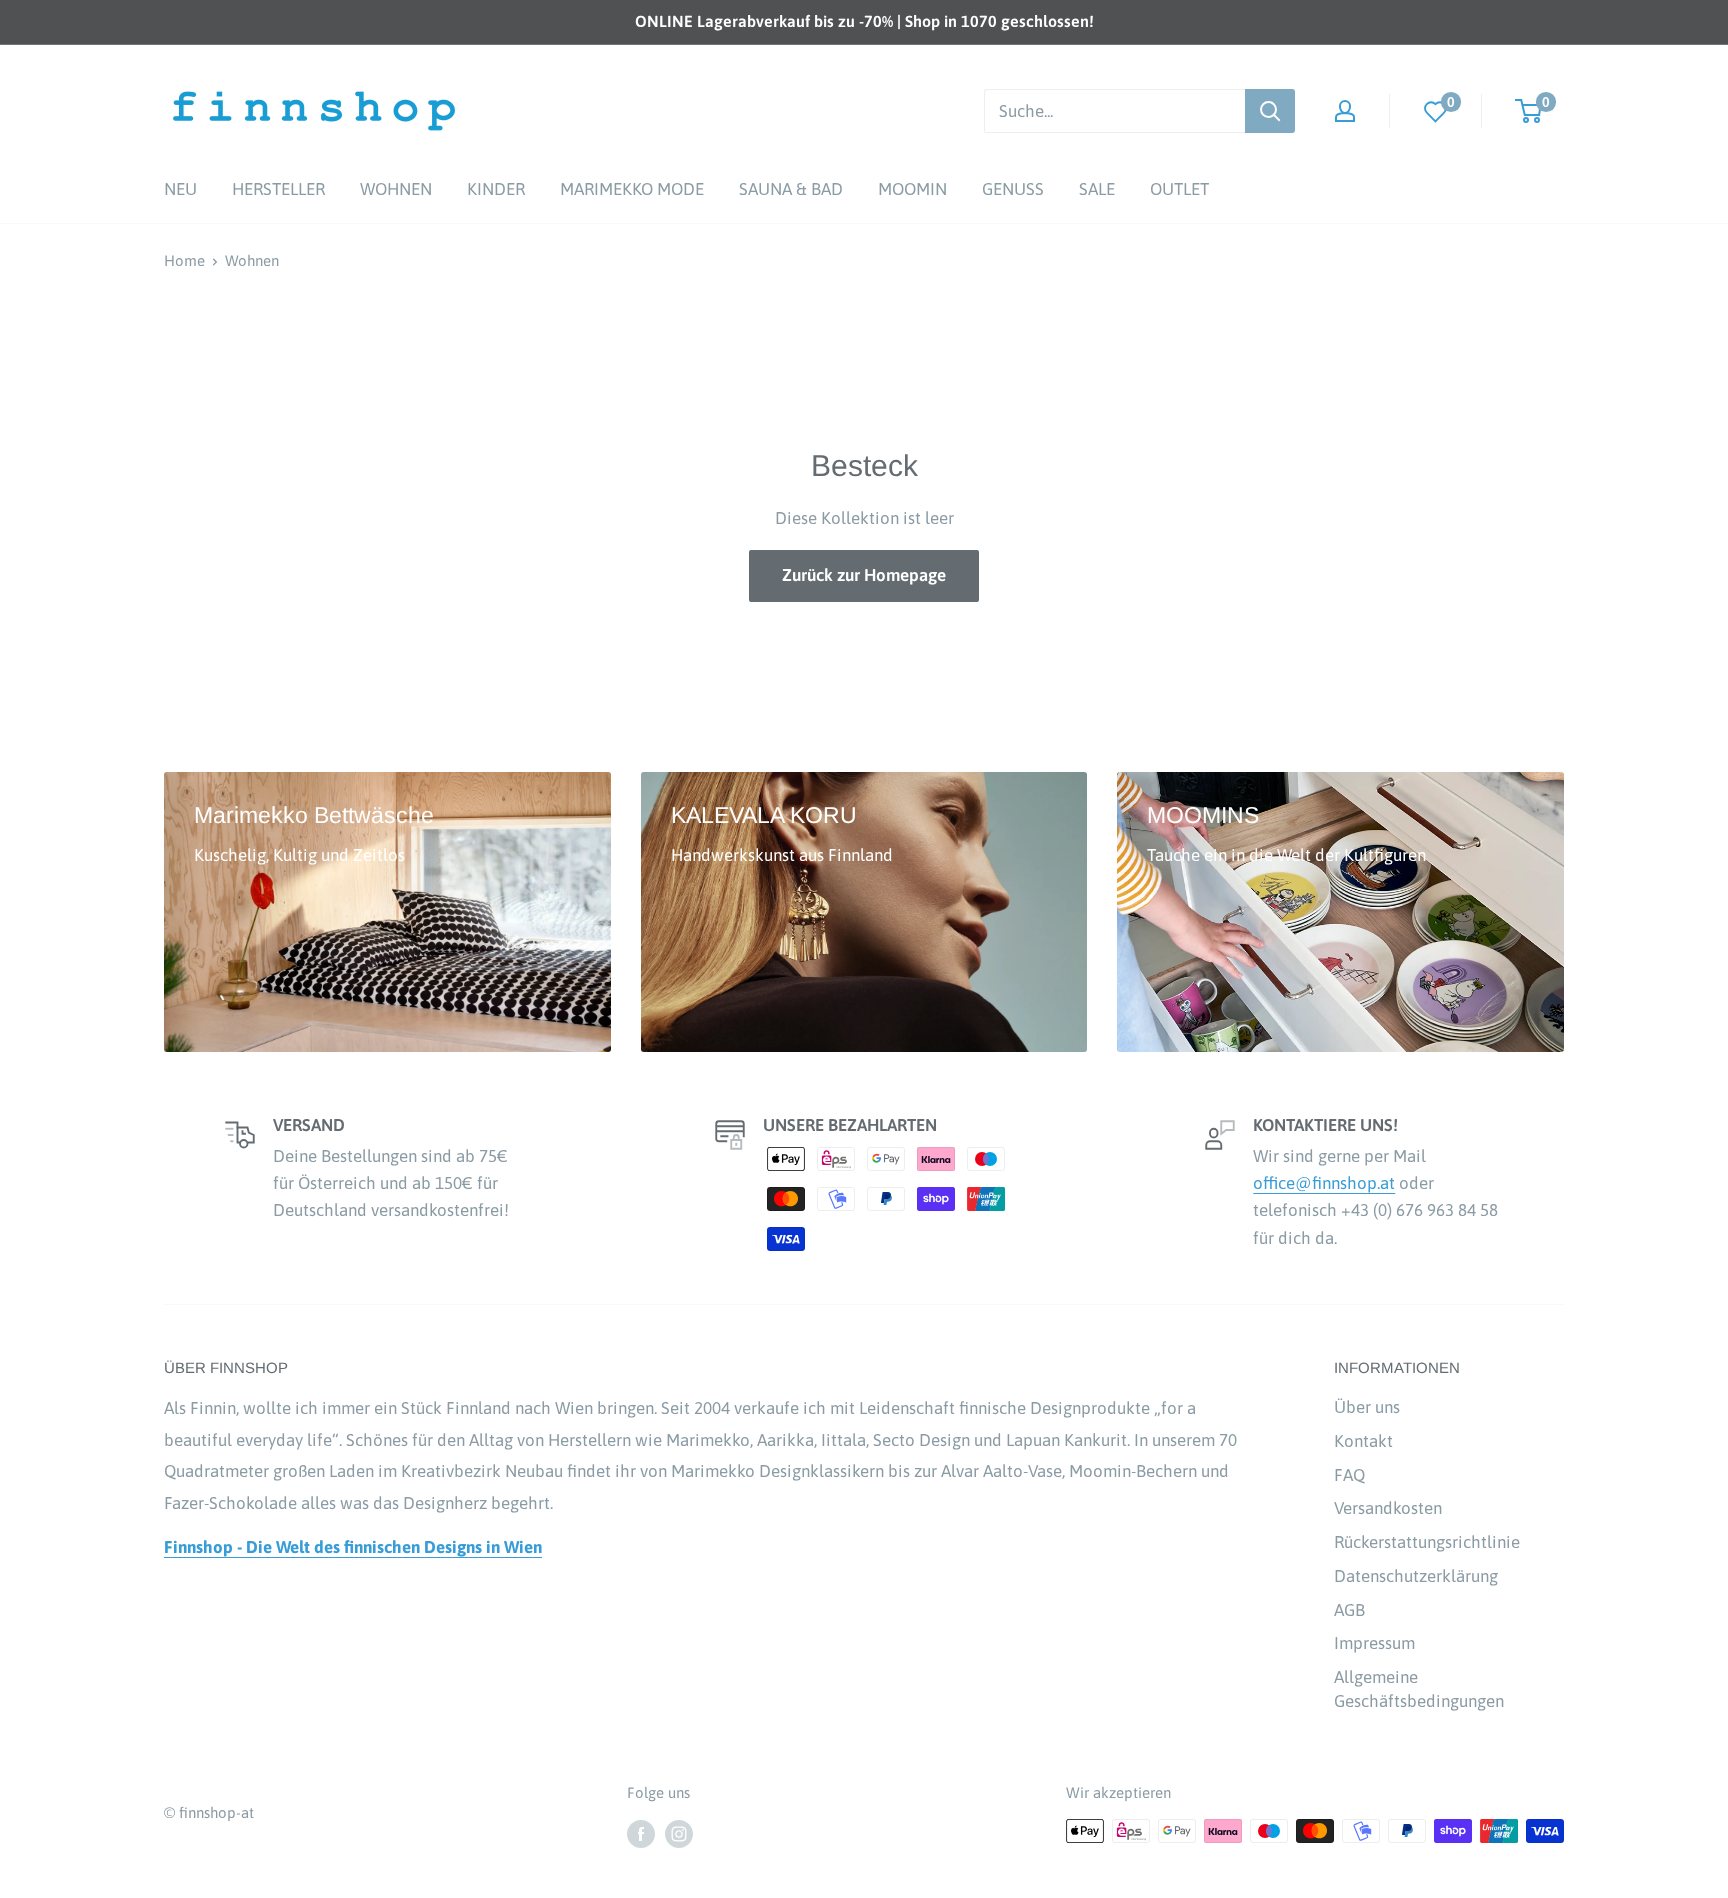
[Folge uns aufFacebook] (641, 1833)
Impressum (1374, 1643)
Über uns (1367, 1407)
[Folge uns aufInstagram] (679, 1833)
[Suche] (1270, 111)
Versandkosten (1388, 1508)
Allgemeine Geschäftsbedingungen (1419, 1689)
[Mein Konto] (1345, 111)
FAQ (1349, 1475)
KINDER (496, 189)
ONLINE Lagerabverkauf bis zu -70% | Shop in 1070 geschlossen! (864, 21)
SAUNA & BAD (791, 189)
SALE (1097, 189)
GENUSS (1013, 189)
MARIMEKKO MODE (632, 189)
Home (184, 260)
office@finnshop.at (1324, 1183)
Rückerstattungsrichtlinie (1427, 1542)
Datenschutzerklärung (1416, 1576)
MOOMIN (912, 189)
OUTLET (1179, 189)
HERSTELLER (278, 189)
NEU (180, 189)
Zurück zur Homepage (864, 575)
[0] (1436, 110)
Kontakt (1363, 1441)
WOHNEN (396, 189)
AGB (1349, 1610)
